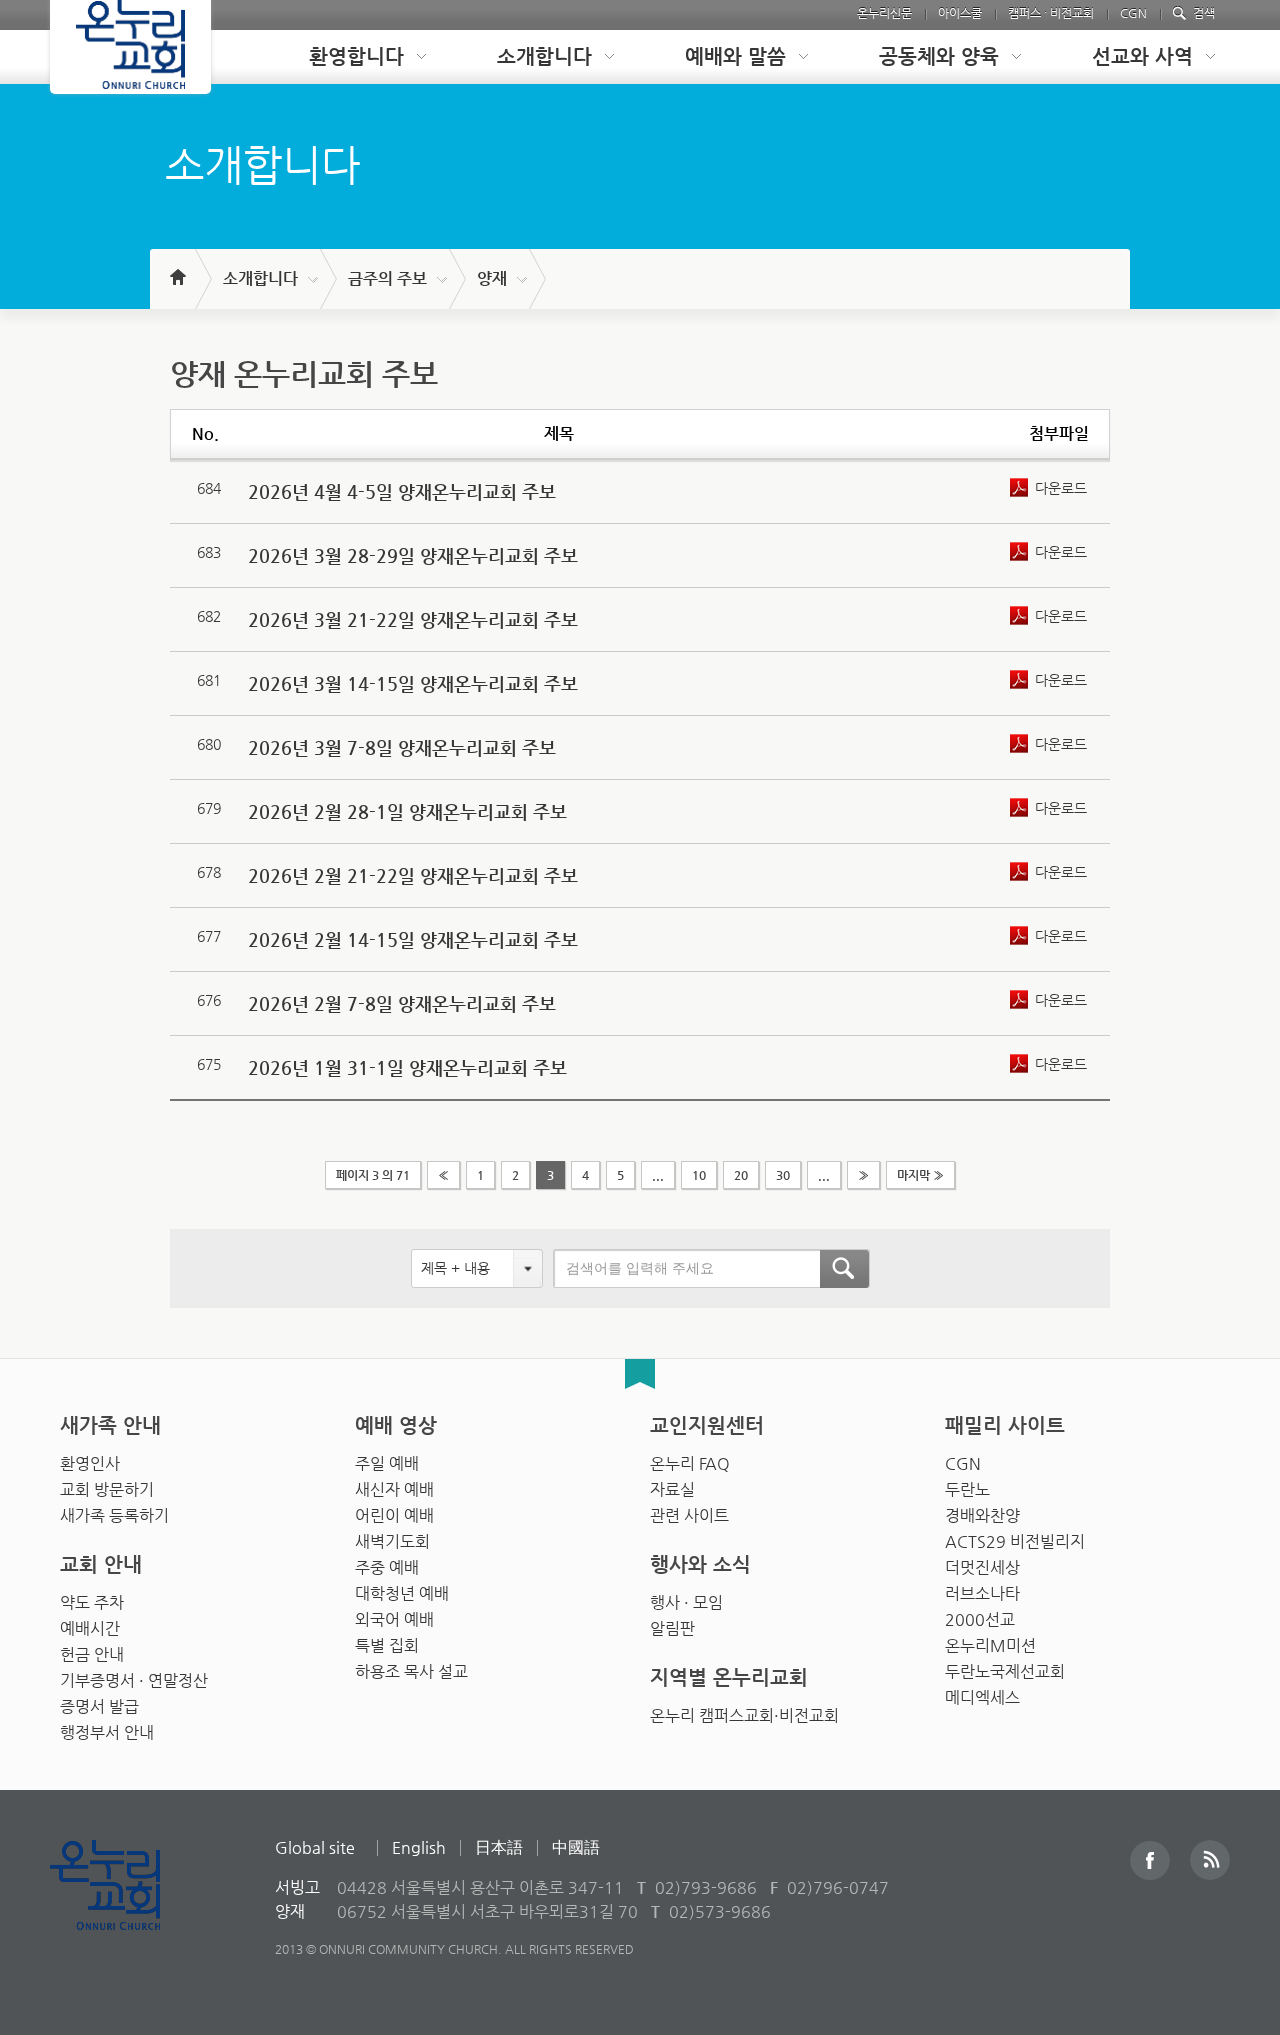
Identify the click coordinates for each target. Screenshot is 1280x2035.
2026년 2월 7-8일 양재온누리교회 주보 (402, 1003)
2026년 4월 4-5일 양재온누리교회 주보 (402, 491)
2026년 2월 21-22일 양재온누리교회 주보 (413, 875)
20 (741, 1175)
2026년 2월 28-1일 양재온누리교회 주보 (407, 811)
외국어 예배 (394, 1619)
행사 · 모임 (686, 1602)
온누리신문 (884, 13)
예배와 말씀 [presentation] (735, 56)
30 (783, 1175)
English (419, 1847)
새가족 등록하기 (114, 1515)
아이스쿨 (960, 13)
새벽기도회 (392, 1541)
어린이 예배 (394, 1515)
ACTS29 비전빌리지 (1015, 1541)
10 (699, 1175)
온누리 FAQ (690, 1463)
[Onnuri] (130, 47)
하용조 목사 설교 (411, 1671)
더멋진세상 (982, 1567)
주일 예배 (387, 1463)
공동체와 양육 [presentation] (939, 56)
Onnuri (127, 1906)
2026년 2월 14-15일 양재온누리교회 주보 (413, 939)
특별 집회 (387, 1645)
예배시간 (90, 1628)
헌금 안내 (92, 1654)
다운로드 (1061, 488)
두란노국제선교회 (1005, 1671)
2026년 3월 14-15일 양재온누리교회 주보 (413, 683)
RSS (1210, 1860)
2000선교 (980, 1619)
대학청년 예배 (402, 1593)
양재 (492, 278)
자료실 (672, 1489)
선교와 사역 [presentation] (1142, 56)
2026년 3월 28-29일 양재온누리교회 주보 (413, 555)
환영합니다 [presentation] (356, 56)
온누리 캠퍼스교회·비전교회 (744, 1715)
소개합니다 (260, 278)
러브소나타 (982, 1593)
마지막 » (920, 1175)
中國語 (576, 1847)
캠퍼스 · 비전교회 (1051, 13)
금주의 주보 (387, 278)
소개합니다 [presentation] (544, 56)
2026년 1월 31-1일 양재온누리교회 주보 (407, 1067)
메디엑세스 (982, 1697)
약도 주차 (92, 1602)
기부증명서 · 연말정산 (134, 1680)
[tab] (352, 57)
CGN (1133, 13)
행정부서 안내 (107, 1732)
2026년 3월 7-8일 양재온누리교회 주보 (402, 747)
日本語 (499, 1847)
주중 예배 (387, 1567)
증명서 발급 (99, 1706)
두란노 (967, 1489)
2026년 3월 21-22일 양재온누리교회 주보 (413, 619)
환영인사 (90, 1463)
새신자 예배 (394, 1489)
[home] (176, 268)
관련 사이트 (689, 1515)
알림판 (672, 1628)
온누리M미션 (990, 1645)
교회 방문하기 (107, 1489)
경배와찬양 (982, 1515)
